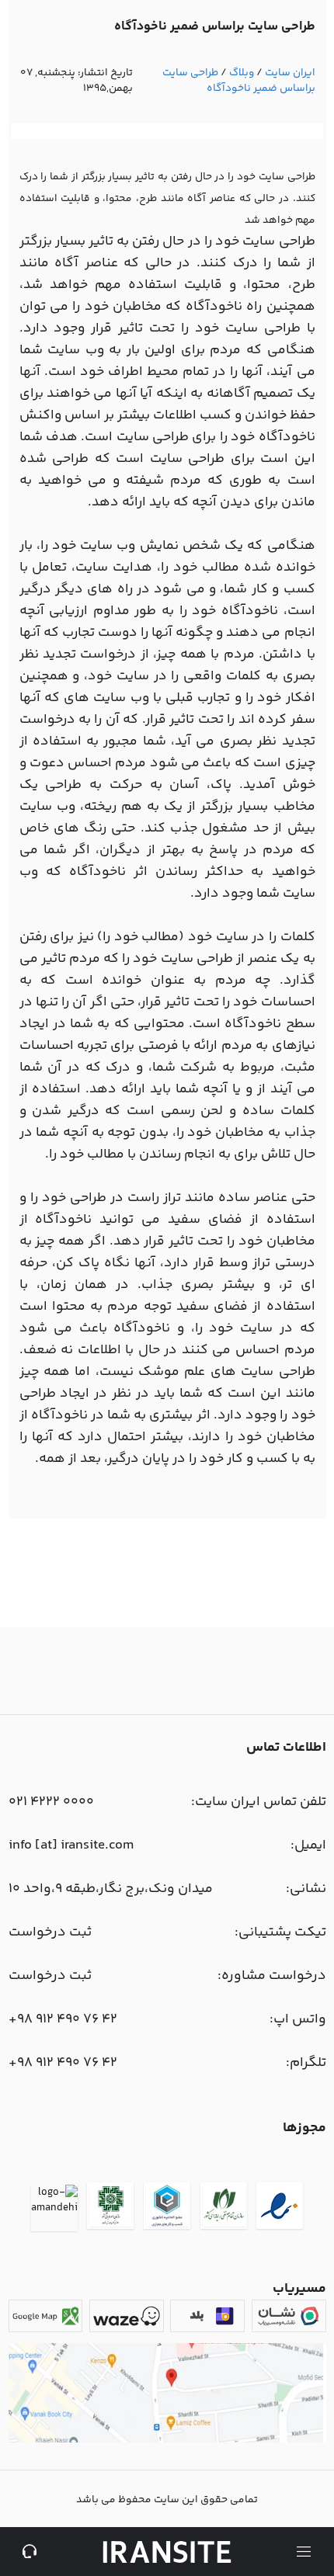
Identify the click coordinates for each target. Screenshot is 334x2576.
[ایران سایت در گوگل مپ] (46, 2316)
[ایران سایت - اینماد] (280, 2208)
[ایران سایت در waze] (127, 2316)
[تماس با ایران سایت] (30, 2552)
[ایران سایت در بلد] (207, 2316)
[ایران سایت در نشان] (289, 2316)
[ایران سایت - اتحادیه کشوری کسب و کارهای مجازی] (167, 2208)
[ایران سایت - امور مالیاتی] (110, 2208)
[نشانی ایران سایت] (167, 2440)
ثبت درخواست (50, 1932)
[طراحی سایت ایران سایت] (167, 2552)
